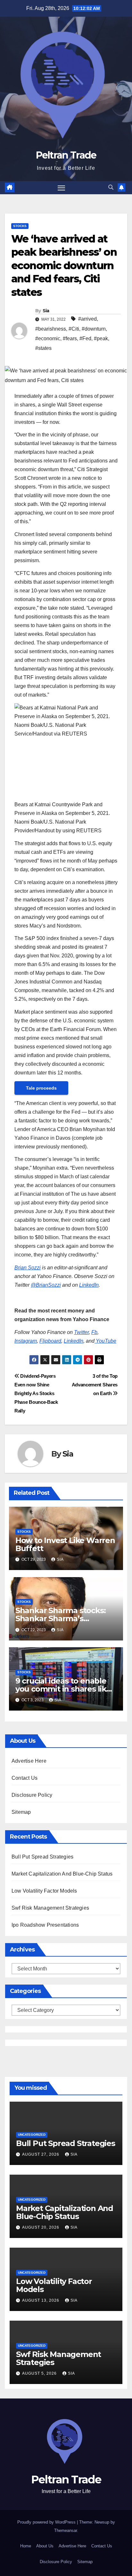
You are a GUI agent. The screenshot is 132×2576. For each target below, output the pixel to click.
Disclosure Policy (32, 1795)
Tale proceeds (41, 1088)
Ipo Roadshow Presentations (45, 1925)
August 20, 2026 (41, 2227)
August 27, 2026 (41, 2154)
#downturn (94, 329)
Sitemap (21, 1812)
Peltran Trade (66, 155)
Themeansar (66, 2530)
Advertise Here (29, 1761)
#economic (48, 338)
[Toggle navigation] (62, 188)
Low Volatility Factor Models (44, 1891)
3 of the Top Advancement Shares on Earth (95, 1385)
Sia (46, 311)
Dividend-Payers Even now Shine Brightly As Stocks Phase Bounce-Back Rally (36, 1393)
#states (43, 348)
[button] (111, 187)
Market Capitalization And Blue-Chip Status (62, 1874)
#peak (101, 338)
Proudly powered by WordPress (47, 2522)
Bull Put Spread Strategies (42, 1857)
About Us (45, 2546)
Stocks (20, 226)
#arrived (87, 319)
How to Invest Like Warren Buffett (65, 1544)
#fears (70, 338)
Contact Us (25, 1778)
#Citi (74, 329)
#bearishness (51, 329)
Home (26, 2546)
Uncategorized (32, 2135)
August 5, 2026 (40, 2373)
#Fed (85, 338)
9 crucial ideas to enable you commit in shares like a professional (63, 1689)
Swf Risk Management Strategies (50, 1908)
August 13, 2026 (41, 2300)
